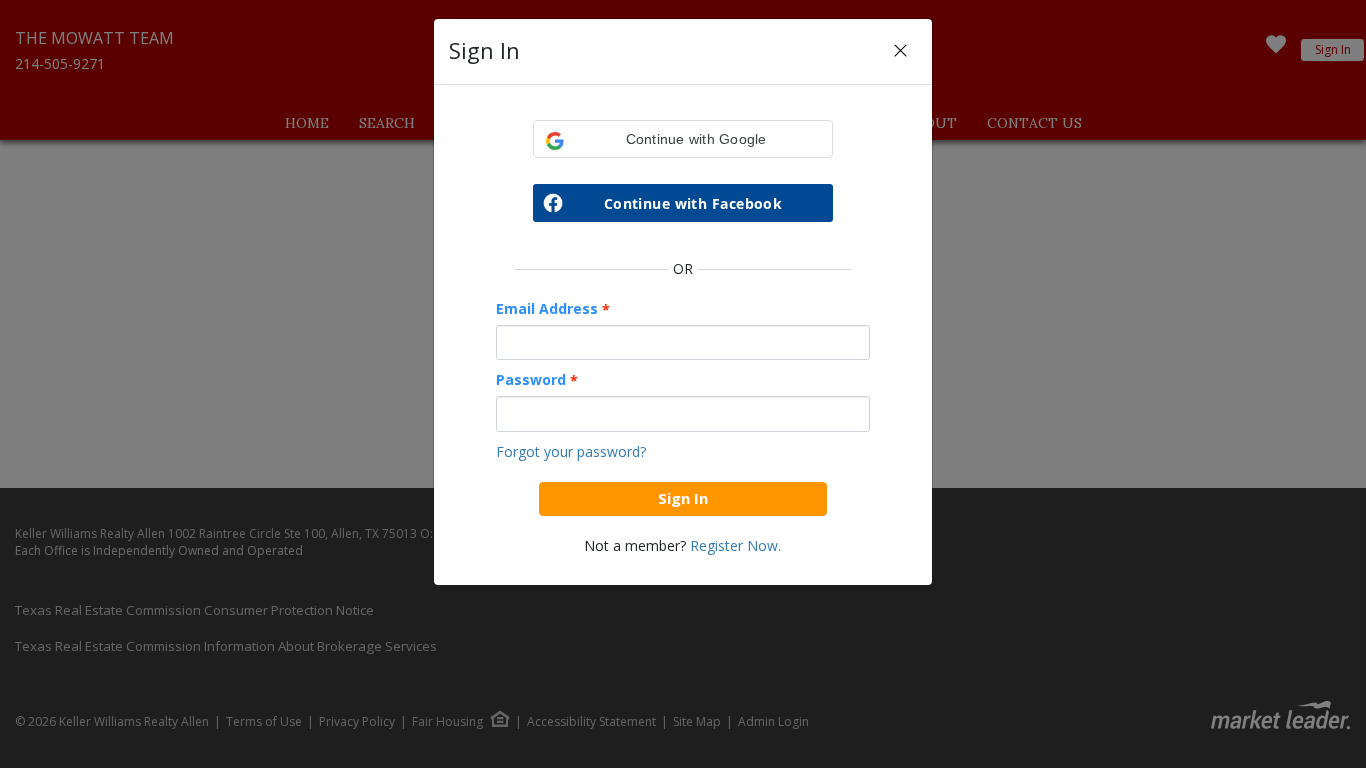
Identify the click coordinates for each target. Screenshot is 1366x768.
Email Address (553, 309)
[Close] (900, 51)
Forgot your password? (571, 451)
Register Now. (735, 545)
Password (537, 380)
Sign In (683, 498)
